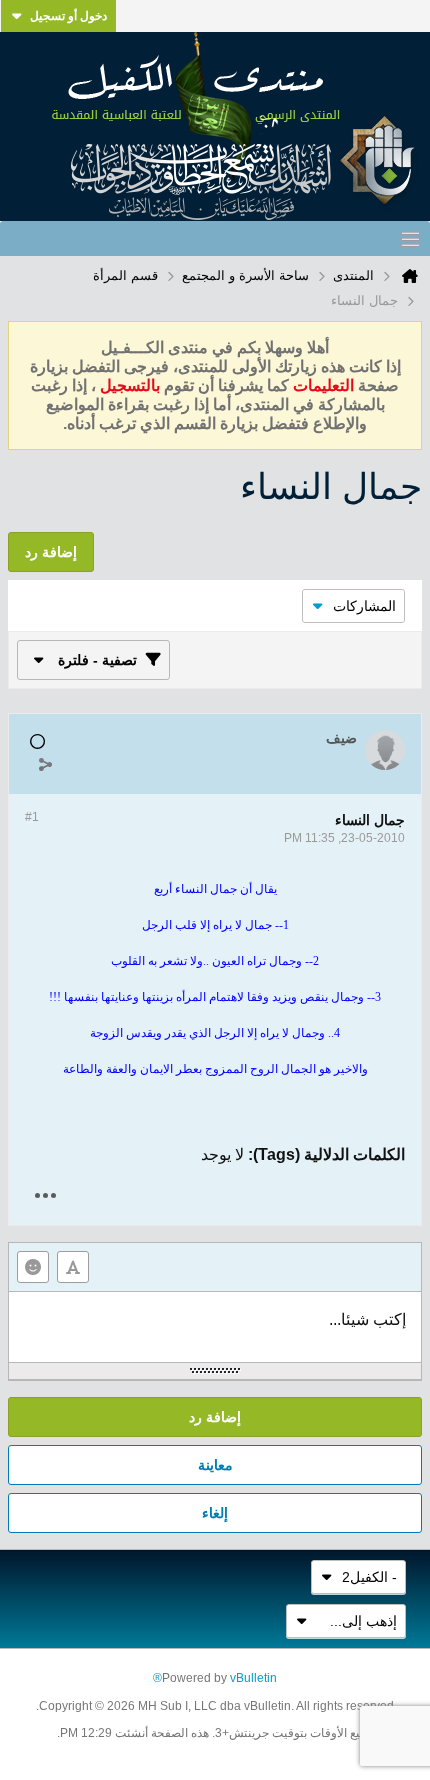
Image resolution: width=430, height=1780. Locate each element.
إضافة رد (215, 1417)
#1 (32, 817)
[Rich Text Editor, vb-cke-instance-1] (215, 1327)
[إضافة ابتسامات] (33, 1267)
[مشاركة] (45, 764)
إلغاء (215, 1513)
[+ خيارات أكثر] (45, 1195)
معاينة (215, 1465)
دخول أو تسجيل (68, 16)
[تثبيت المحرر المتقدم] (73, 1267)
